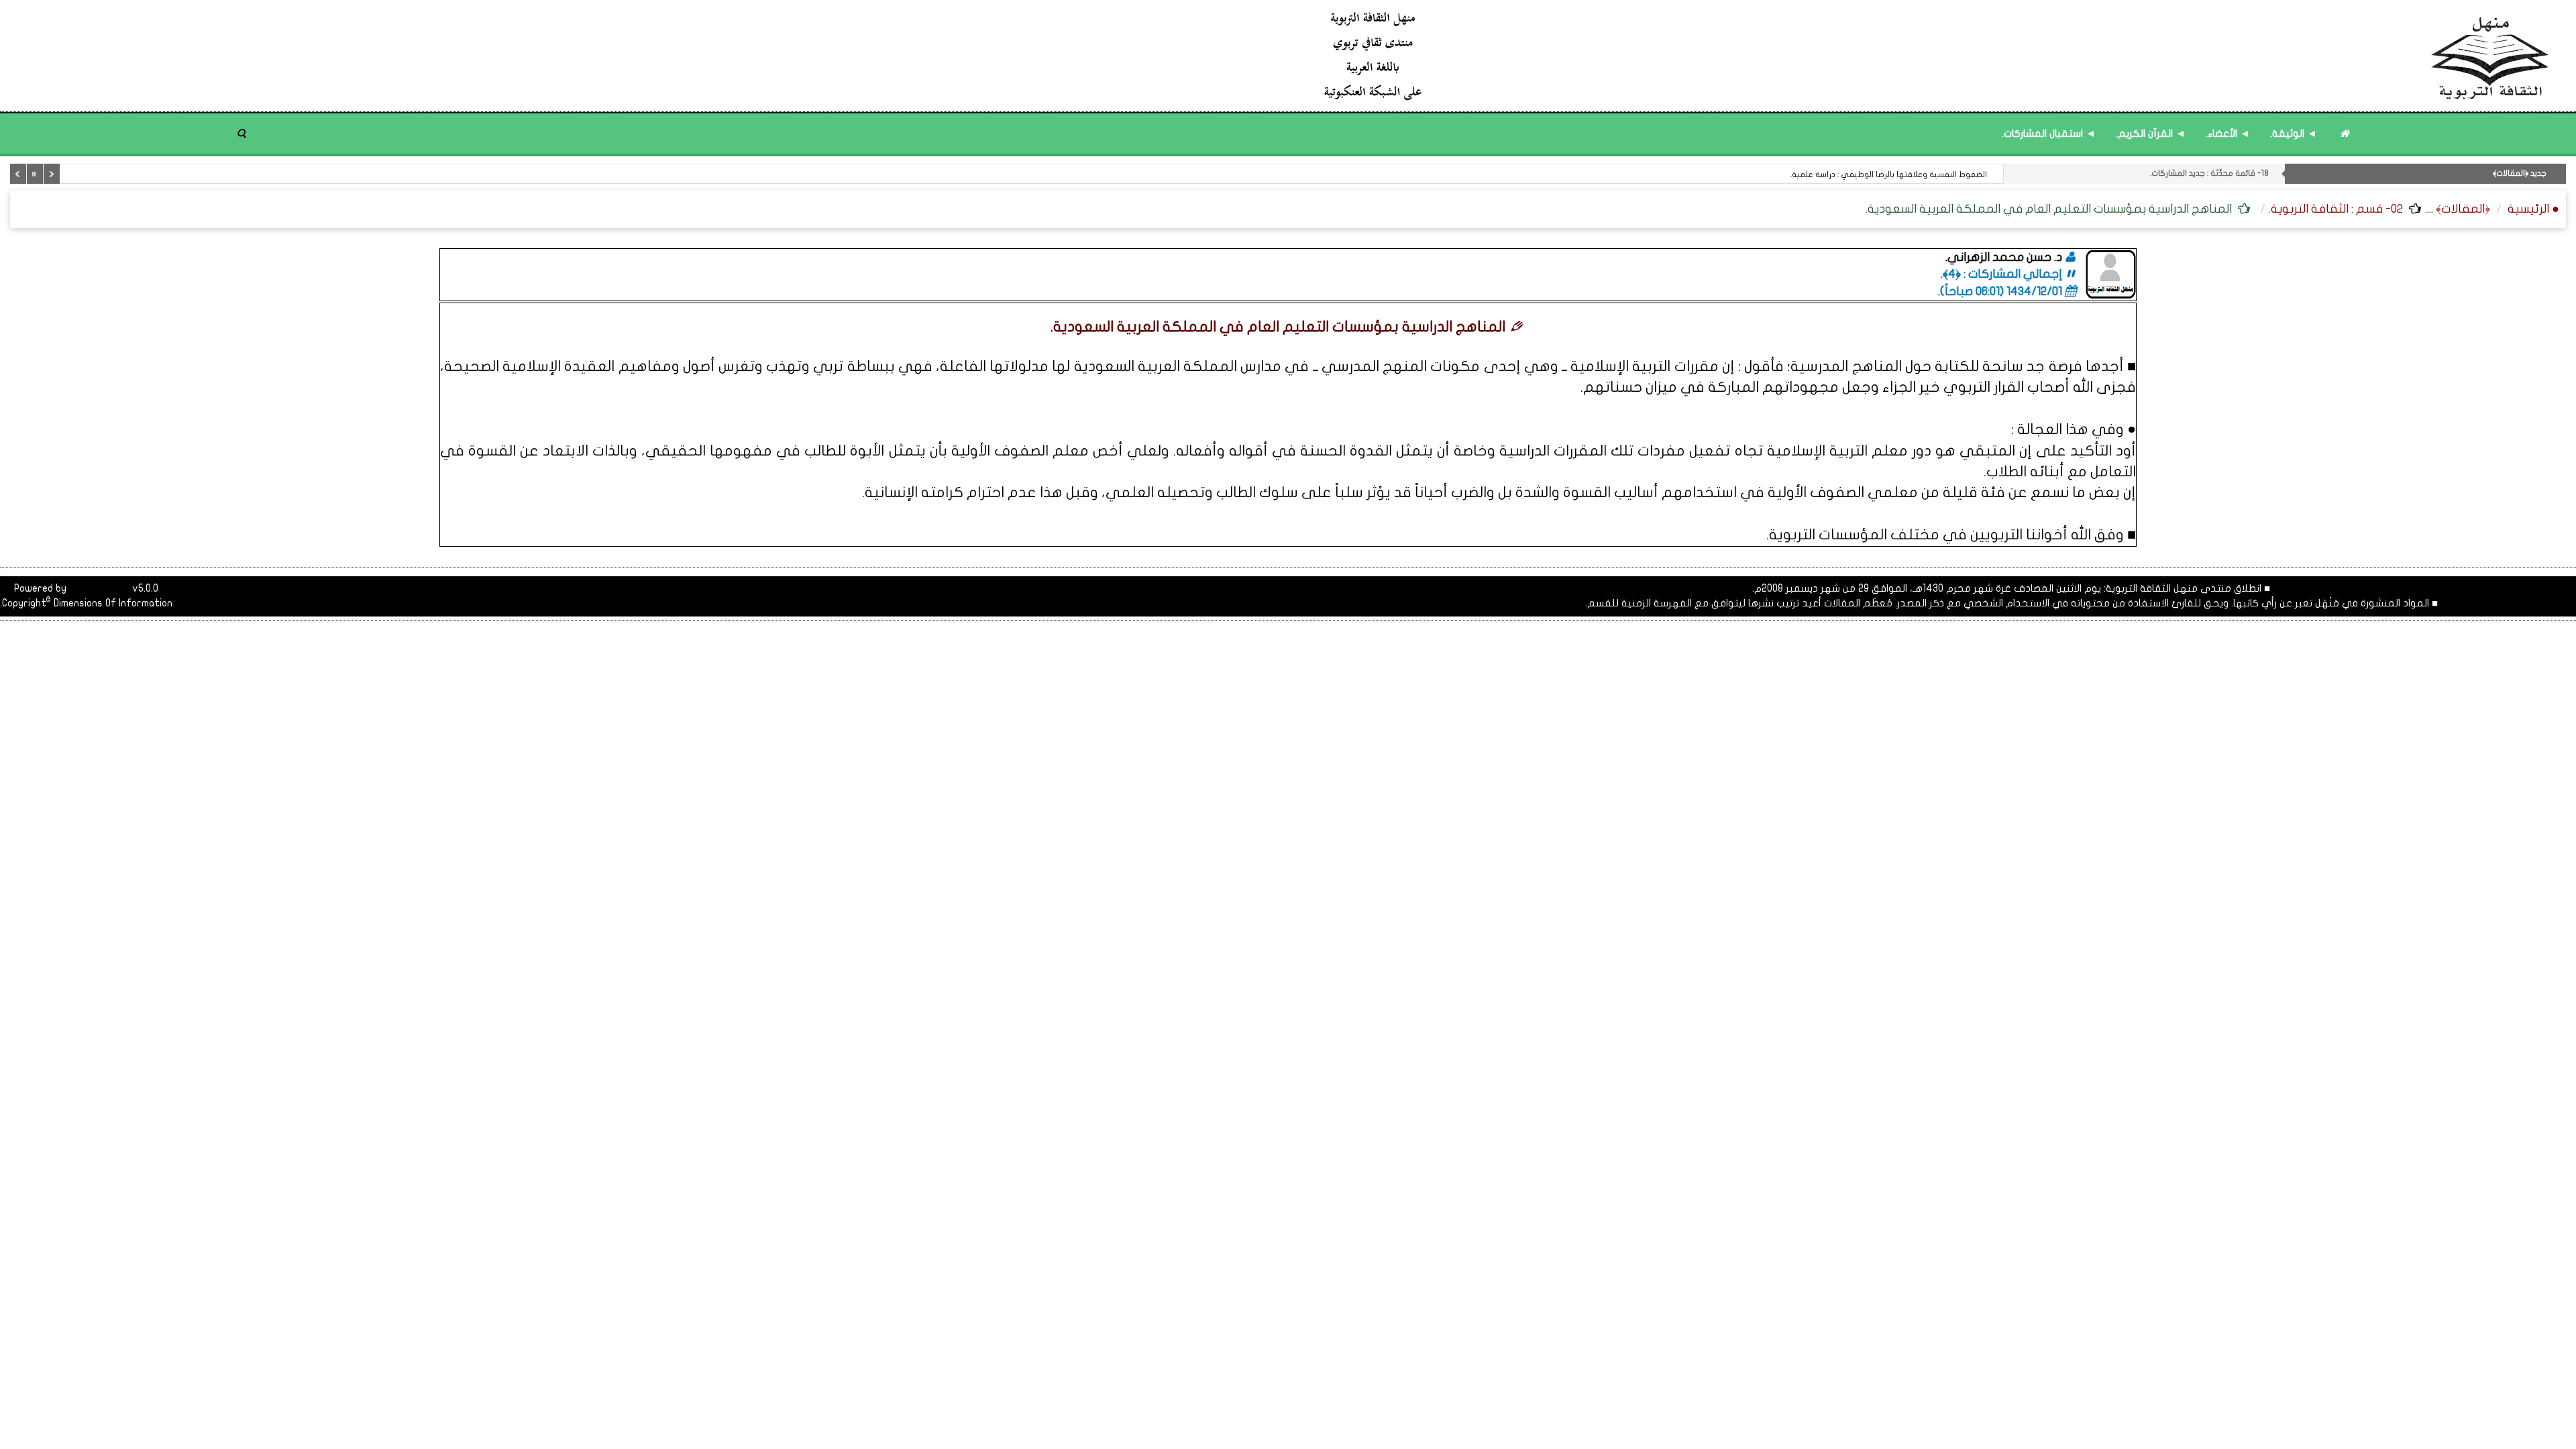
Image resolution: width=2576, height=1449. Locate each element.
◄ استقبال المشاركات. (2049, 133)
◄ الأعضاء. (2228, 133)
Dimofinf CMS (99, 588)
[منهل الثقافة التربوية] (1937, 55)
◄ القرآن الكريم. (2151, 133)
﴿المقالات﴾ (2463, 209)
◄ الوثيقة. (2294, 133)
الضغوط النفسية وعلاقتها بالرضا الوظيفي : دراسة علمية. (1889, 174)
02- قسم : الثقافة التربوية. (2336, 209)
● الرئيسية (2533, 209)
